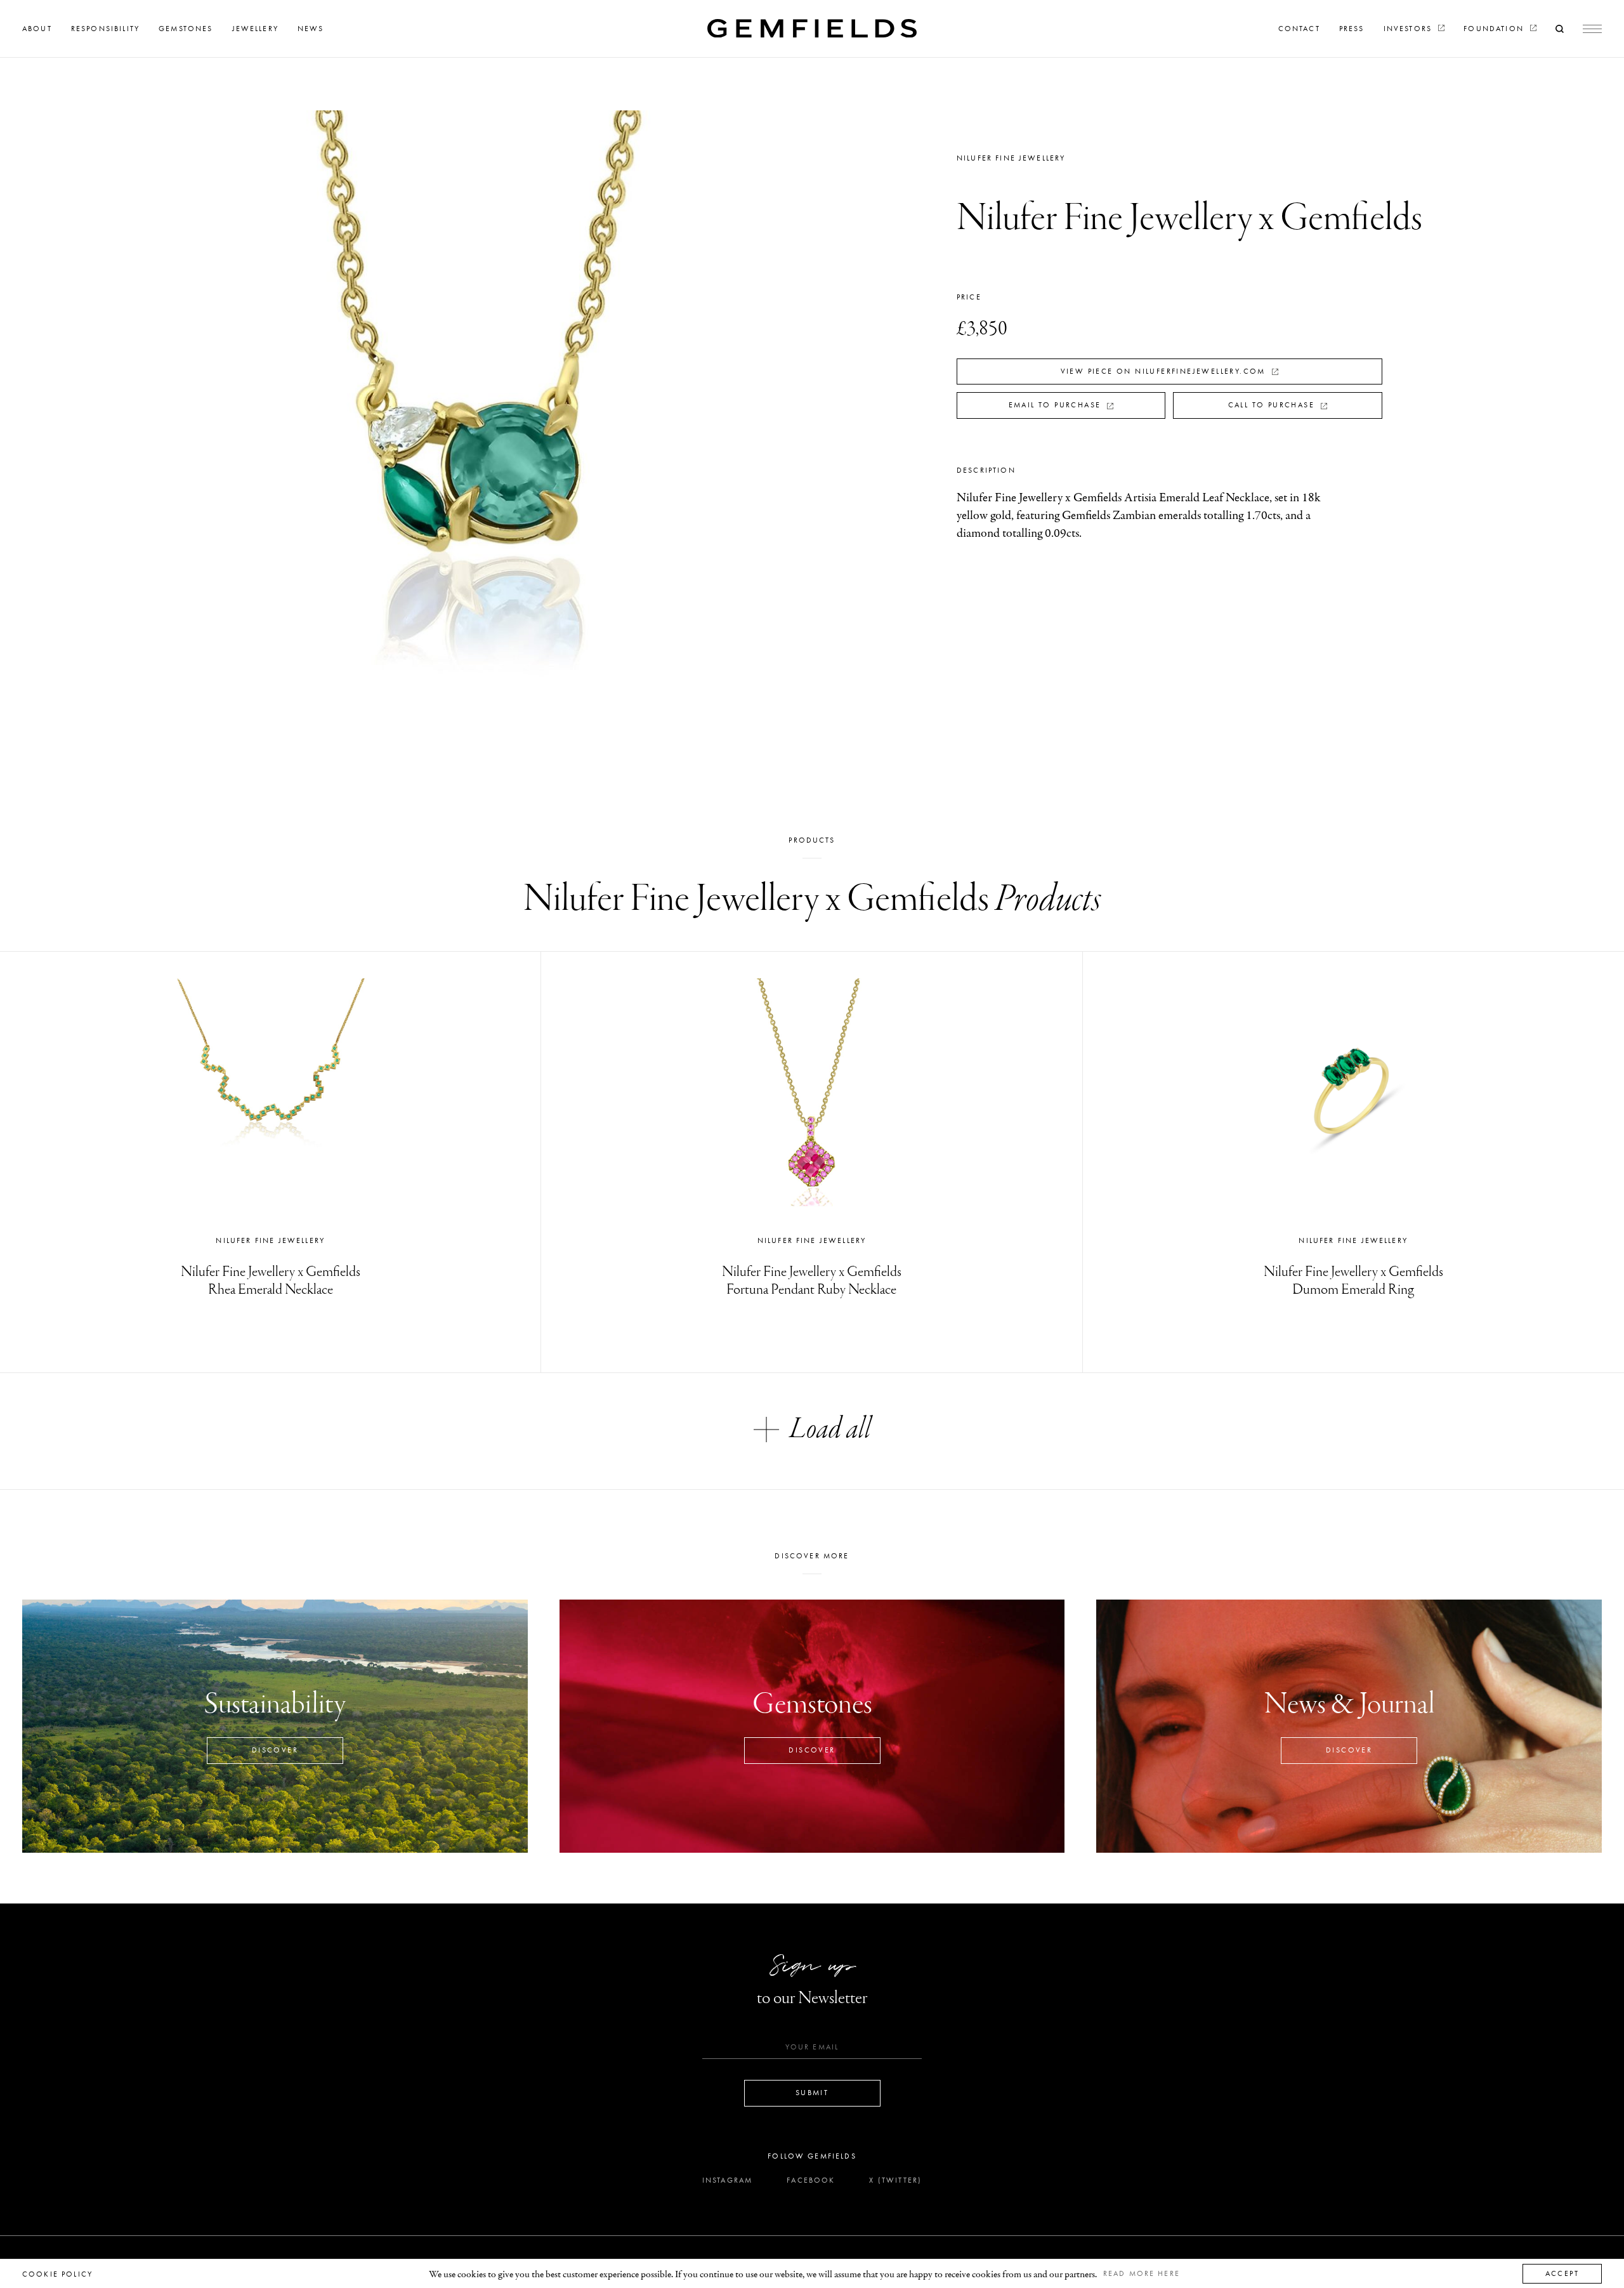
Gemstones (186, 29)
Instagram (727, 2180)
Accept (1562, 2273)
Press (1352, 29)
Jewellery (255, 29)
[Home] (812, 28)
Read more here (1142, 2273)
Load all (830, 1429)
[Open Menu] (1592, 29)
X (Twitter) (895, 2180)
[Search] (1560, 29)
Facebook (811, 2180)
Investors (1410, 29)
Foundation (1495, 29)
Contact (1299, 29)
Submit (812, 2093)
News (311, 29)
